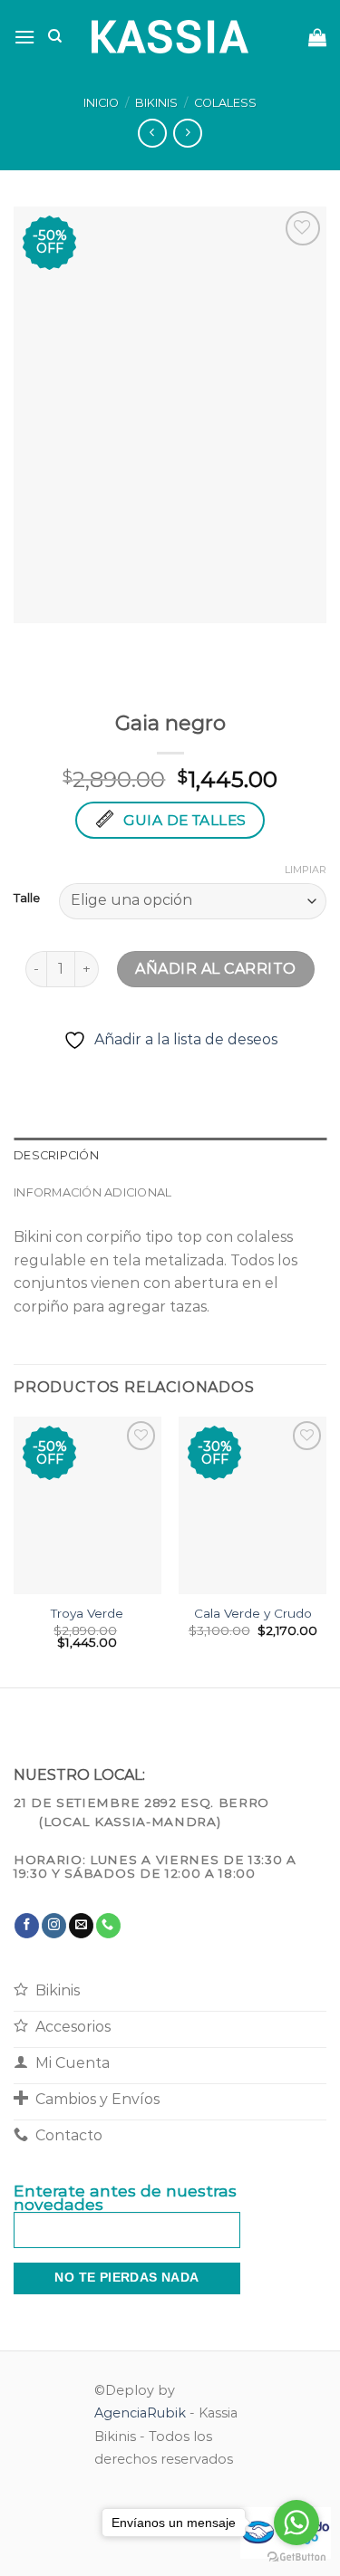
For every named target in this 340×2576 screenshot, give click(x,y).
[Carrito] (317, 37)
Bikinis (156, 103)
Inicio (101, 103)
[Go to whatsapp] (296, 2523)
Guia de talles (185, 820)
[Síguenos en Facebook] (27, 1926)
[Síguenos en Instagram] (54, 1926)
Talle (27, 899)
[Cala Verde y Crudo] (253, 1505)
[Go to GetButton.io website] (296, 2557)
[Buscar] (55, 36)
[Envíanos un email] (81, 1926)
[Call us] (108, 1926)
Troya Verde (87, 1613)
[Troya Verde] (87, 1505)
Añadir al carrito (215, 969)
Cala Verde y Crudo (253, 1613)
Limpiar (306, 870)
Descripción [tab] (56, 1155)
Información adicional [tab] (92, 1192)
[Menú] (24, 37)
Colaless (225, 103)
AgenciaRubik (140, 2413)
